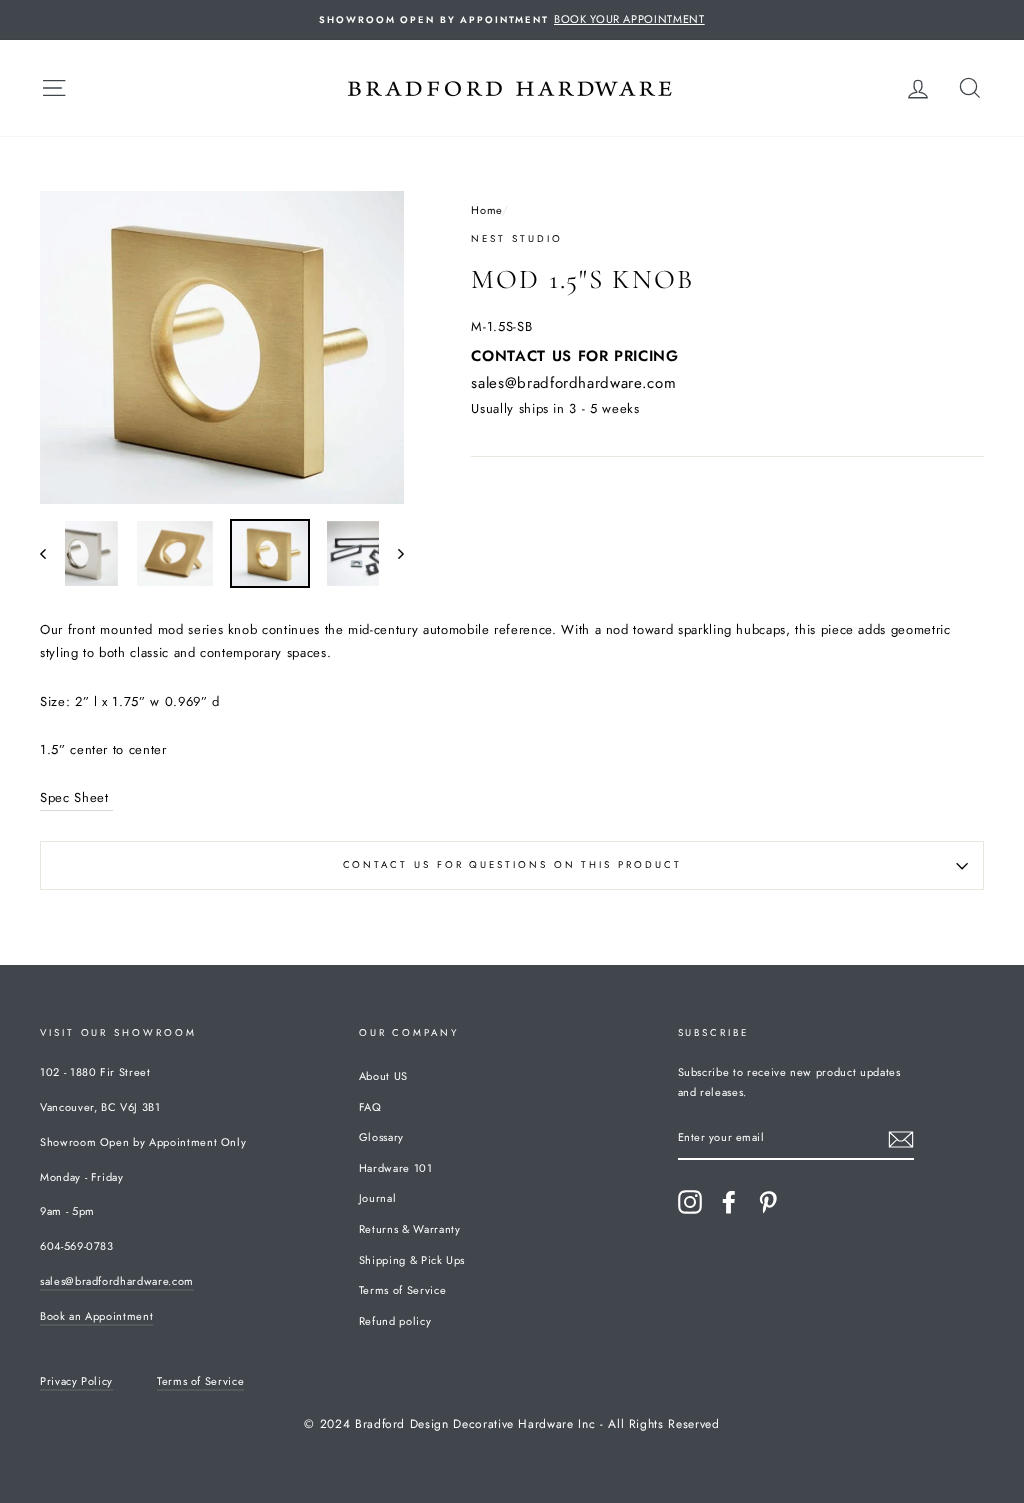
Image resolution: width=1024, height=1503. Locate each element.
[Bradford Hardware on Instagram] (690, 1202)
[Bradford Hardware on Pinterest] (768, 1202)
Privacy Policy (76, 1381)
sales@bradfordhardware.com (573, 383)
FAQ (370, 1107)
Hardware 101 (396, 1168)
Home (486, 210)
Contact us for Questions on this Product (512, 865)
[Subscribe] (901, 1138)
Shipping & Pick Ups (412, 1260)
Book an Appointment (96, 1316)
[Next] (391, 553)
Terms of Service (402, 1290)
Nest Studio (516, 239)
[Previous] (52, 553)
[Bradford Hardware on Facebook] (729, 1202)
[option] (512, 20)
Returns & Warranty (410, 1229)
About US (383, 1076)
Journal (378, 1198)
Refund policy (395, 1321)
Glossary (381, 1137)
